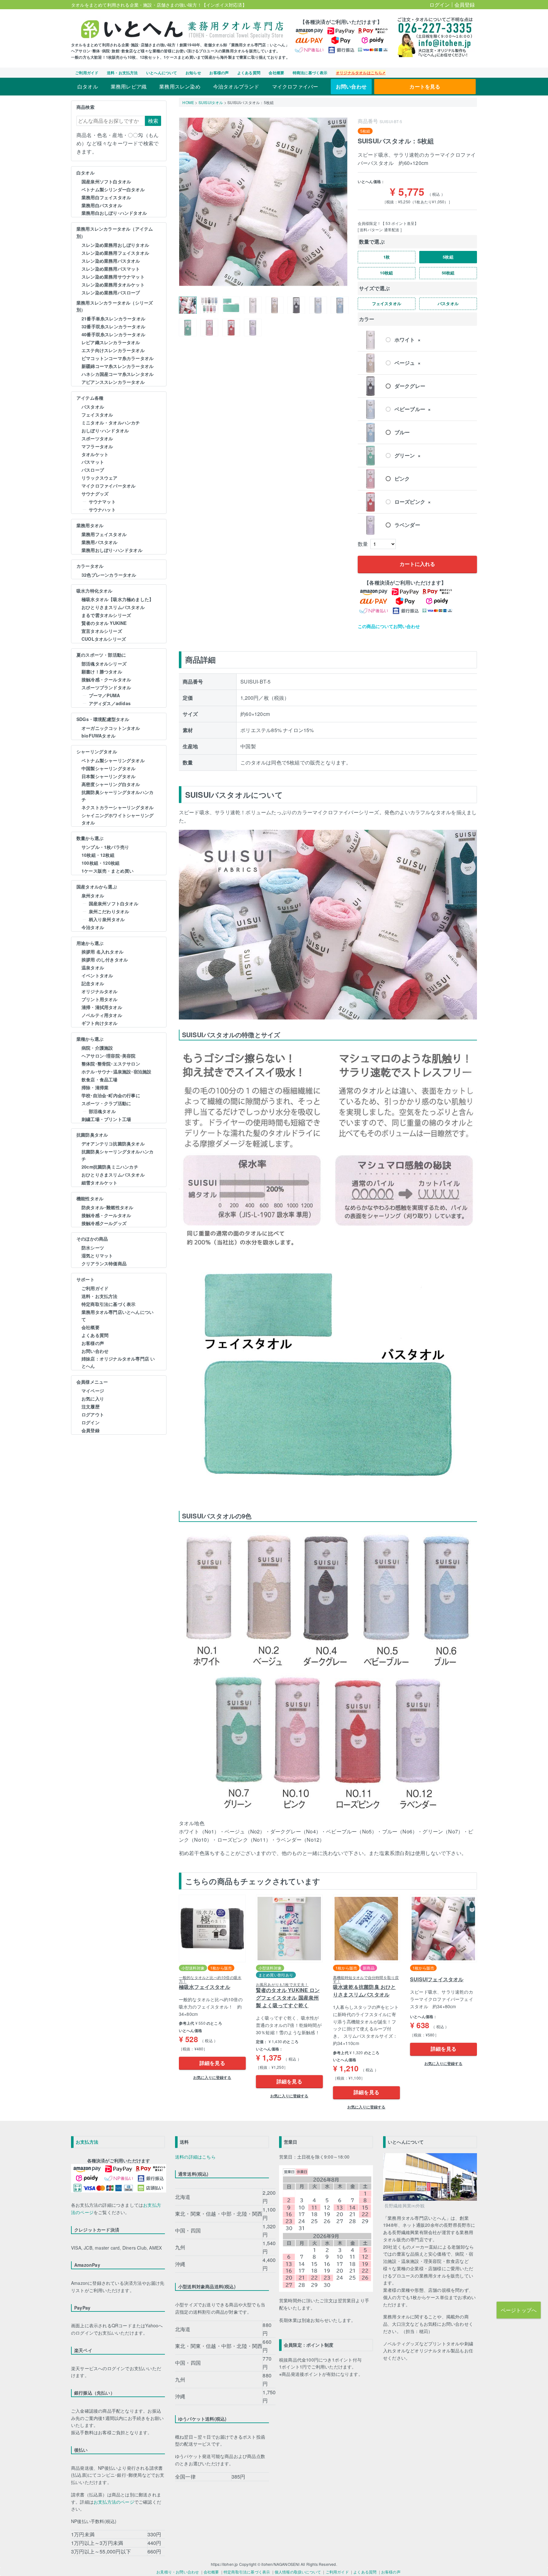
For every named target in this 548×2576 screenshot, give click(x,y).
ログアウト (93, 1414)
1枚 (387, 257)
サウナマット (102, 501)
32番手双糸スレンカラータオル (113, 326)
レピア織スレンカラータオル (111, 342)
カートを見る (425, 86)
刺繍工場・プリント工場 (106, 1119)
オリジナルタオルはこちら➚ (361, 73)
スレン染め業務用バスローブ (111, 292)
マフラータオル (97, 446)
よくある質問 (249, 73)
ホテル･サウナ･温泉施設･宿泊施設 (116, 1072)
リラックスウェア (100, 478)
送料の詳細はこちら (195, 2157)
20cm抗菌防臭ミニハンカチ (110, 1167)
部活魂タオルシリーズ (104, 664)
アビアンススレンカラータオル (113, 382)
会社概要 (276, 73)
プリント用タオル (100, 999)
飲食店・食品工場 (100, 1079)
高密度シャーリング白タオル (111, 784)
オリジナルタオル (100, 991)
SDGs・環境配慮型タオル (103, 719)
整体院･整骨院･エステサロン (111, 1064)
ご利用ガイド (87, 73)
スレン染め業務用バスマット (111, 269)
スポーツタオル (97, 438)
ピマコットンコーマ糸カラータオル (117, 358)
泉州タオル (93, 895)
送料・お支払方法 (122, 73)
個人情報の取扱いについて (298, 2572)
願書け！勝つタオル (102, 672)
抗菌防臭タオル (92, 1135)
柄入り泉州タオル (107, 919)
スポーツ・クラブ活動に (106, 1103)
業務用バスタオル (100, 542)
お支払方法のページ (114, 2502)
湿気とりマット (97, 1255)
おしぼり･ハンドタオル (105, 430)
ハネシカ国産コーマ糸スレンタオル (117, 374)
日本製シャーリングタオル (108, 776)
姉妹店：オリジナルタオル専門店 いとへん (118, 1362)
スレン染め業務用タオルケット (113, 285)
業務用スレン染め (180, 86)
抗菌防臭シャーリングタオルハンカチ (117, 796)
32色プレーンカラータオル (109, 575)
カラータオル (90, 566)
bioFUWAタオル (98, 736)
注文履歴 (91, 1406)
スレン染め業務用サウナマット (113, 277)
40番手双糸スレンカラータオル (113, 334)
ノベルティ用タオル (102, 1015)
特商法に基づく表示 (310, 73)
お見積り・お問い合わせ (178, 2572)
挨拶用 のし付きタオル (105, 960)
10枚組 (386, 273)
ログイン (440, 5)
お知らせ (193, 73)
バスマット (93, 462)
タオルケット (95, 454)
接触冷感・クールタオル (106, 679)
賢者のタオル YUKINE (104, 623)
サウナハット (102, 509)
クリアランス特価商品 (104, 1263)
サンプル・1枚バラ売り (105, 847)
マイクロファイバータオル (108, 486)
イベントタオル (97, 975)
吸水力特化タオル (95, 591)
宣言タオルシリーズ (102, 631)
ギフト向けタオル (100, 1023)
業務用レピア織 (129, 86)
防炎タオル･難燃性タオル (107, 1207)
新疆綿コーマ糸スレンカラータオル (117, 366)
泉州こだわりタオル (109, 911)
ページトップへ (519, 2310)
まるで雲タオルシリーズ (106, 615)
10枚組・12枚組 (98, 855)
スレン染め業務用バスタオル (111, 261)
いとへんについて (162, 73)
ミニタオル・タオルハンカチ (111, 423)
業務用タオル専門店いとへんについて (117, 1316)
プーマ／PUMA (104, 695)
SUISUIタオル (211, 102)
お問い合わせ (351, 86)
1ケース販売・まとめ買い (108, 871)
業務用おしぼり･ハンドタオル (112, 550)
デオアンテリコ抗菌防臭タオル (113, 1144)
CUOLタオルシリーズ (104, 639)
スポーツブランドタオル (106, 687)
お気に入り (93, 1399)
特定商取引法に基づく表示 (108, 1304)
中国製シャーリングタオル (108, 768)
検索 (153, 121)
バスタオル (93, 407)
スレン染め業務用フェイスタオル (115, 253)
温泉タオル (93, 967)
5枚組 (448, 257)
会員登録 (465, 5)
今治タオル (93, 927)
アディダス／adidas (110, 703)
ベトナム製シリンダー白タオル (113, 189)
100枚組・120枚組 (101, 863)
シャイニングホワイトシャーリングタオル (117, 819)
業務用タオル (90, 525)
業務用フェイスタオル (104, 534)
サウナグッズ (95, 494)
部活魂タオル (102, 1111)
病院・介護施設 (97, 1048)
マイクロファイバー (295, 86)
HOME (188, 102)
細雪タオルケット (100, 1183)
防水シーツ (93, 1248)
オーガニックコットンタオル (111, 728)
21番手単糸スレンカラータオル (113, 318)
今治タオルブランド (236, 86)
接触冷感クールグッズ (104, 1223)
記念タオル (93, 983)
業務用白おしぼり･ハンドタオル (114, 213)
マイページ (93, 1391)
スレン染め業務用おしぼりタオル (115, 245)
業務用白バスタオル (102, 205)
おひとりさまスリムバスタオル (113, 607)
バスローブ (93, 470)
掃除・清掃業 (95, 1087)
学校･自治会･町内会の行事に (111, 1095)
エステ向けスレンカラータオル (113, 350)
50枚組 (448, 273)
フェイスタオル (97, 415)
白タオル (88, 86)
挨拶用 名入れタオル (102, 952)
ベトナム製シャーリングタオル (113, 760)
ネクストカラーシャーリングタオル (117, 807)
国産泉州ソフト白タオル (106, 181)
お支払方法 (87, 2142)
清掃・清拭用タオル (102, 1007)
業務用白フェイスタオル (106, 197)
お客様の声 (219, 73)
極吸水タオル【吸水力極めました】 (117, 599)
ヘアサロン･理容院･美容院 (109, 1056)
